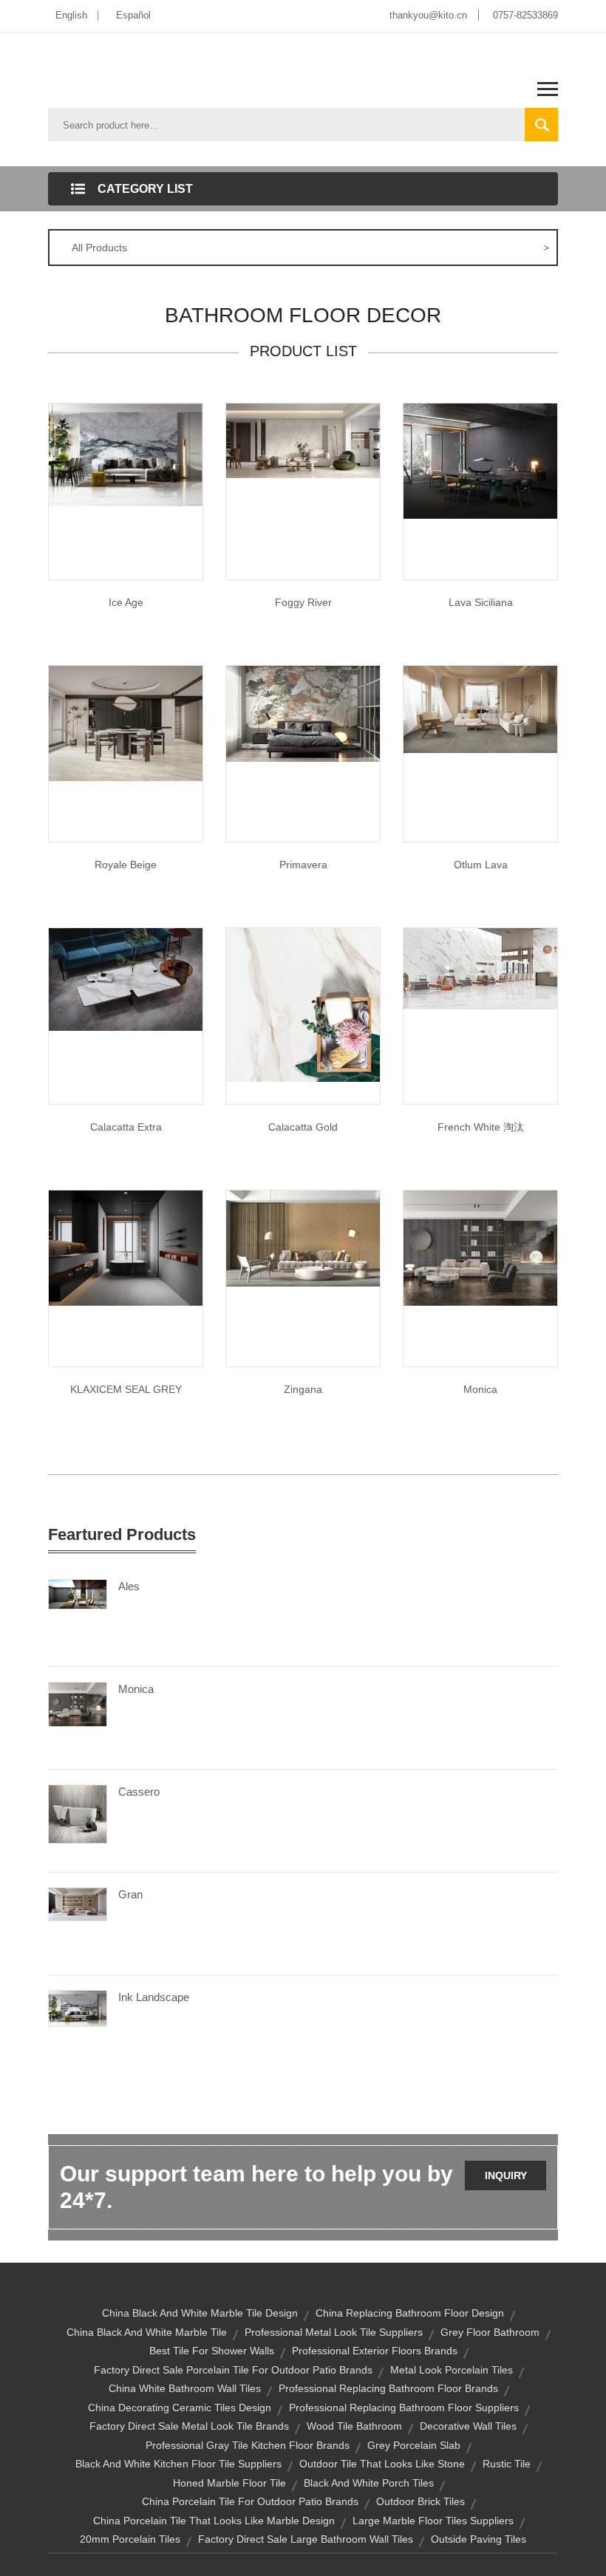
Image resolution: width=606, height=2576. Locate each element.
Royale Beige (126, 865)
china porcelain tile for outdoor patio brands (250, 2501)
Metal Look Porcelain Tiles (452, 2370)
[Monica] (78, 1703)
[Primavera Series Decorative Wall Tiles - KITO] (303, 713)
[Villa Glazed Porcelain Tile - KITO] (126, 723)
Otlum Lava (481, 865)
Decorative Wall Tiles (468, 2426)
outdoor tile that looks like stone (382, 2464)
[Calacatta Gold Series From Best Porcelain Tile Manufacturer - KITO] (303, 1004)
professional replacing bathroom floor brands (388, 2388)
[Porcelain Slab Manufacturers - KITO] (126, 1247)
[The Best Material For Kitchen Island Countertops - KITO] (480, 460)
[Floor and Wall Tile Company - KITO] (126, 454)
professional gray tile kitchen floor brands (248, 2445)
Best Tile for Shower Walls (212, 2351)
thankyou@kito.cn (428, 15)
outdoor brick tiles (421, 2501)
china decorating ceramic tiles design (180, 2408)
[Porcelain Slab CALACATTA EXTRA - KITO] (126, 978)
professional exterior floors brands (375, 2351)
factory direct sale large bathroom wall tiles (306, 2539)
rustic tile (507, 2464)
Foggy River (303, 602)
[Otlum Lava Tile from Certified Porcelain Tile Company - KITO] (480, 709)
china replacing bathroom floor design (410, 2313)
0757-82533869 (525, 15)
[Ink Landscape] (78, 2008)
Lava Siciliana (481, 602)
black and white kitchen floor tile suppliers (178, 2464)
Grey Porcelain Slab (414, 2445)
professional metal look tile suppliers (334, 2332)
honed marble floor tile (229, 2483)
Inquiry (506, 2175)
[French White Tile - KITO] (480, 968)
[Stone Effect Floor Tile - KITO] (480, 1247)
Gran (130, 1894)
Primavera (303, 865)
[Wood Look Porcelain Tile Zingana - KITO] (303, 1238)
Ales (129, 1586)
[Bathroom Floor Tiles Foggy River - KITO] (303, 440)
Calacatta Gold (303, 1127)
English (71, 15)
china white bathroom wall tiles (185, 2388)
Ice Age (126, 602)
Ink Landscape (154, 1997)
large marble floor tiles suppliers (433, 2521)
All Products (310, 248)
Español (133, 15)
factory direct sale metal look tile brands (189, 2426)
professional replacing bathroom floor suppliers (404, 2408)
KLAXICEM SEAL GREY (126, 1389)
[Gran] (78, 1904)
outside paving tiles (479, 2539)
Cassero (139, 1792)
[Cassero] (78, 1813)
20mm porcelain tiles (130, 2539)
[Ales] (78, 1593)
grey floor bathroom (490, 2332)
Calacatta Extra (126, 1127)
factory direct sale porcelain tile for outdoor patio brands (233, 2370)
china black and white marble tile (147, 2332)
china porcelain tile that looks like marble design (214, 2521)
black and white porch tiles (369, 2483)
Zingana (303, 1389)
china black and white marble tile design (200, 2313)
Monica (480, 1389)
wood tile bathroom (354, 2426)
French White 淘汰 (481, 1127)
